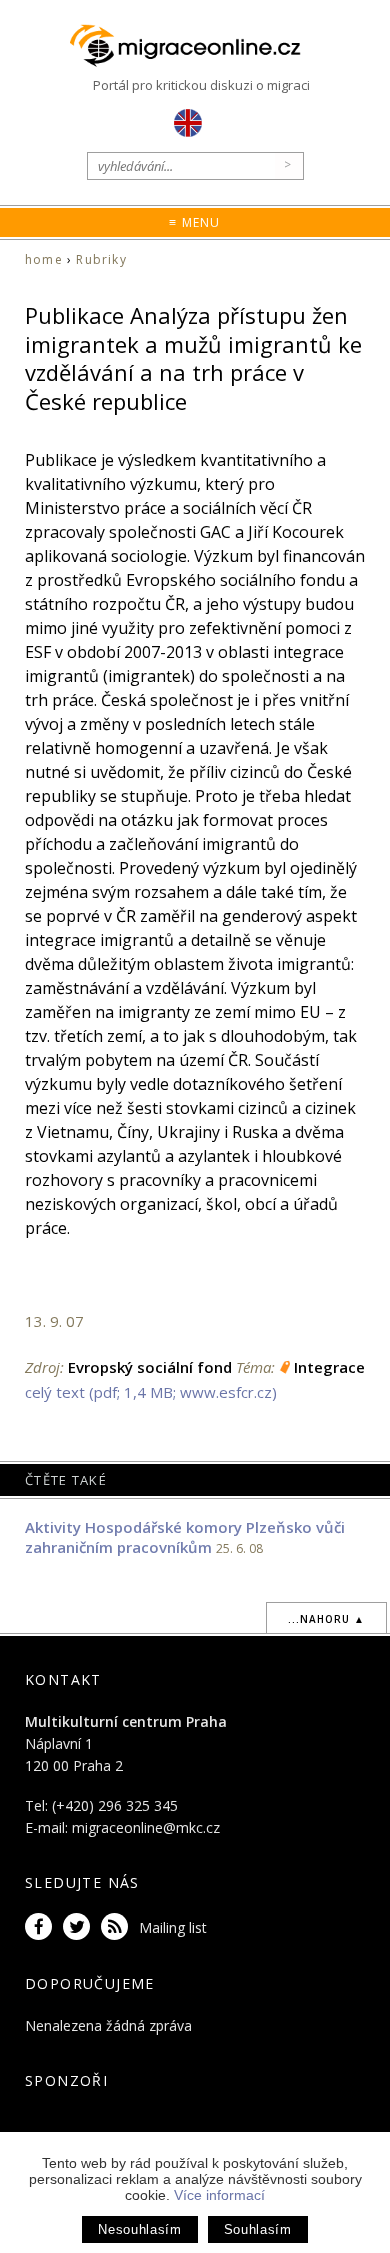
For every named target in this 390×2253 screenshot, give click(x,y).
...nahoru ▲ (326, 1619)
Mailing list (173, 1927)
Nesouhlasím (139, 2229)
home (44, 259)
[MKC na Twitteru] (80, 1927)
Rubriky (101, 259)
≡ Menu (194, 222)
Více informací (219, 2195)
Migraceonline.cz (195, 46)
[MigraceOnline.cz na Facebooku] (42, 1927)
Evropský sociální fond (150, 1367)
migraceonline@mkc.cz (146, 1827)
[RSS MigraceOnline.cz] (118, 1927)
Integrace (329, 1367)
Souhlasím (258, 2229)
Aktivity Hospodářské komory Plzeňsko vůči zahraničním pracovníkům (185, 1537)
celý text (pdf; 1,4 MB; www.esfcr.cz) (151, 1392)
